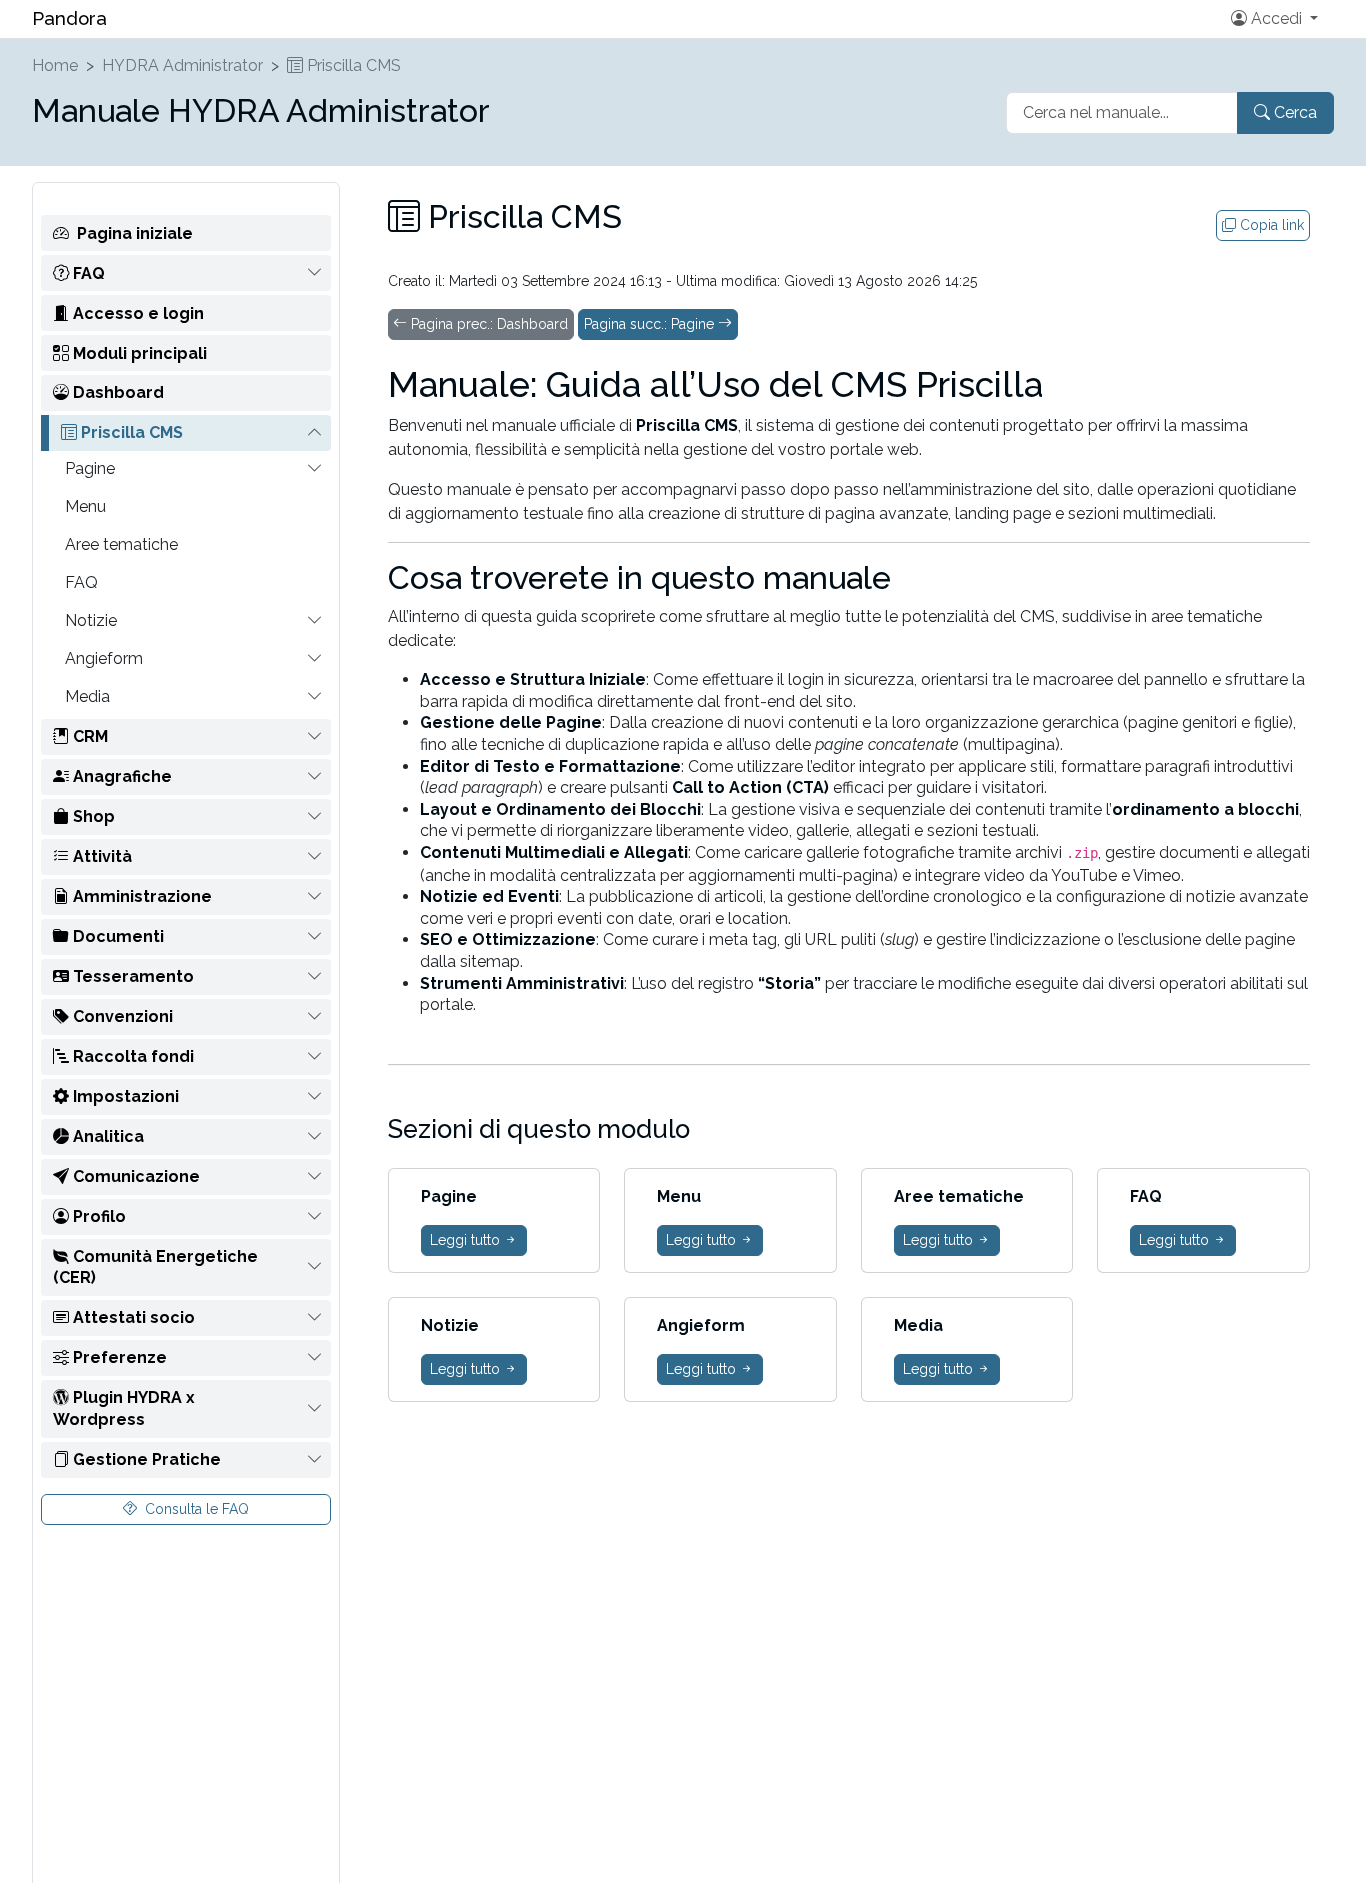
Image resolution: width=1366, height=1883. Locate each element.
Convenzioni (121, 1016)
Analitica (106, 1136)
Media (87, 696)
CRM (88, 736)
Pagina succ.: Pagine (651, 324)
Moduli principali (138, 352)
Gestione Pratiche (145, 1459)
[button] (1270, 19)
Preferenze (118, 1357)
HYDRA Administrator (182, 65)
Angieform (104, 658)
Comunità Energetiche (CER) (155, 1267)
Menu (85, 506)
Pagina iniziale (135, 232)
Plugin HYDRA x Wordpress (124, 1408)
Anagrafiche (120, 776)
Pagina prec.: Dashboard (487, 324)
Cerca (1293, 112)
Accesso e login (136, 312)
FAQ (87, 272)
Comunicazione (134, 1176)
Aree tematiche (121, 544)
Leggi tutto (467, 1240)
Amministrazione (140, 896)
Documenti (116, 936)
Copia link (1270, 225)
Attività (100, 856)
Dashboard (116, 392)
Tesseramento (131, 976)
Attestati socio (132, 1317)
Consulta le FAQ (195, 1508)
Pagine (90, 468)
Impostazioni (124, 1096)
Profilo (97, 1216)
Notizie (91, 620)
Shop (92, 816)
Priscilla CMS (352, 65)
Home (55, 65)
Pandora (69, 18)
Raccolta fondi (131, 1056)
